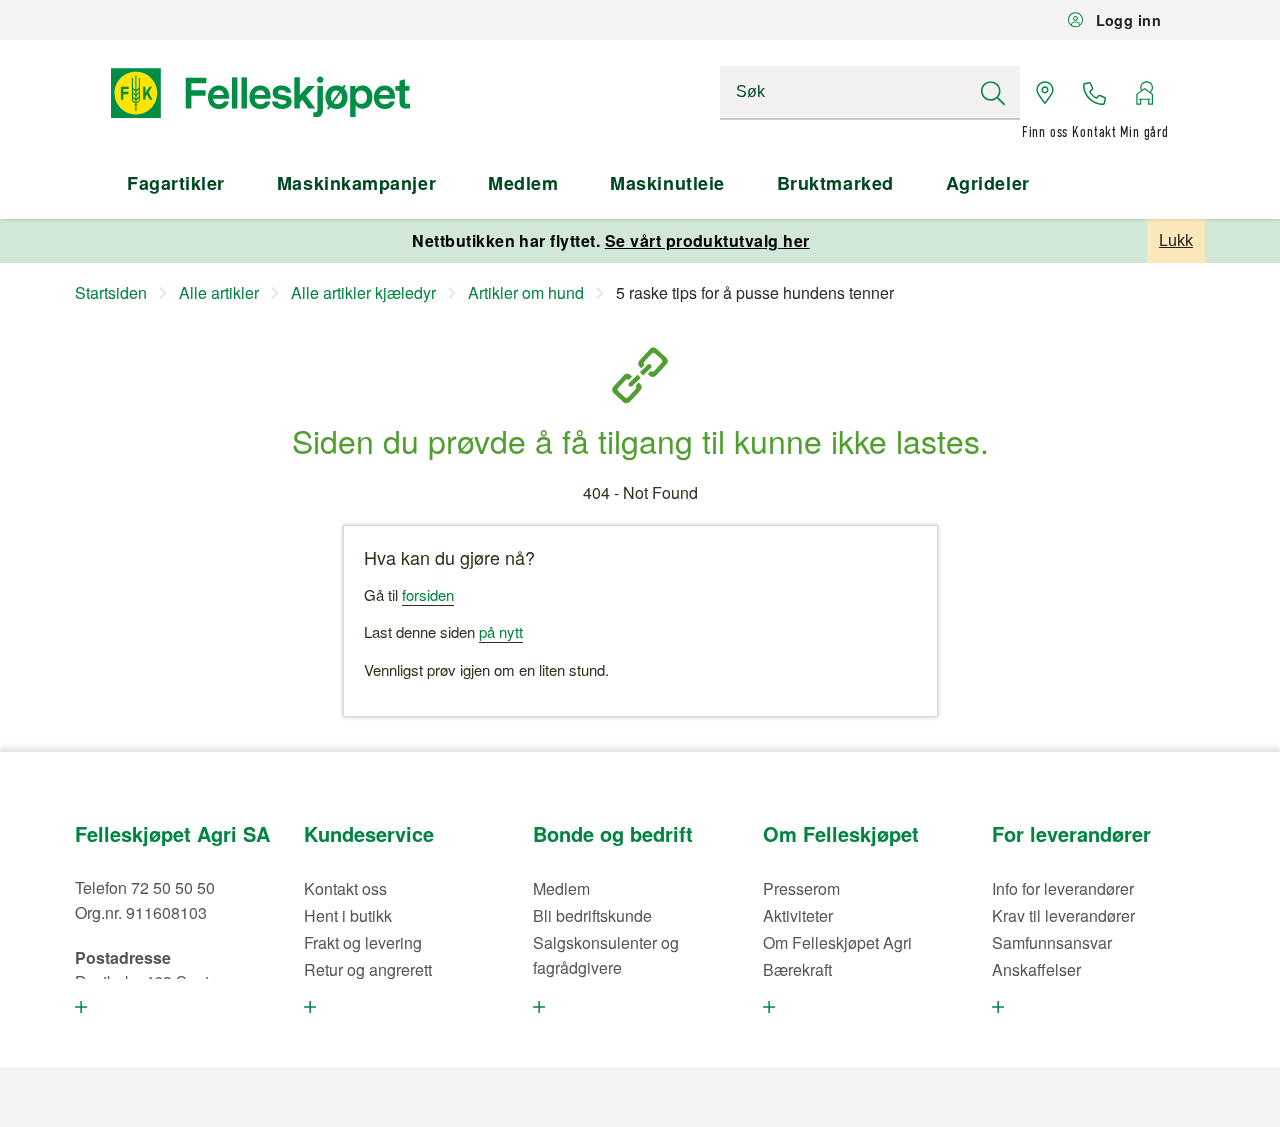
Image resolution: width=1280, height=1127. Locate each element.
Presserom (801, 888)
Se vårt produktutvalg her (707, 240)
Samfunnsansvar (1052, 942)
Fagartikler (176, 183)
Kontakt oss (345, 888)
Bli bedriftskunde (592, 915)
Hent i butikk (348, 915)
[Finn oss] (1045, 93)
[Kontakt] (1095, 93)
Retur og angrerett (368, 969)
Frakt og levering (363, 942)
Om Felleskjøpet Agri (837, 942)
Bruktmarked (835, 183)
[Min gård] (1144, 93)
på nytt (501, 631)
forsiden (428, 594)
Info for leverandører (1063, 888)
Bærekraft (797, 969)
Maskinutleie (667, 183)
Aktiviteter (798, 915)
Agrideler (988, 183)
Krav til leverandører (1063, 915)
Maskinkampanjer (356, 183)
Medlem (523, 183)
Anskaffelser (1036, 969)
